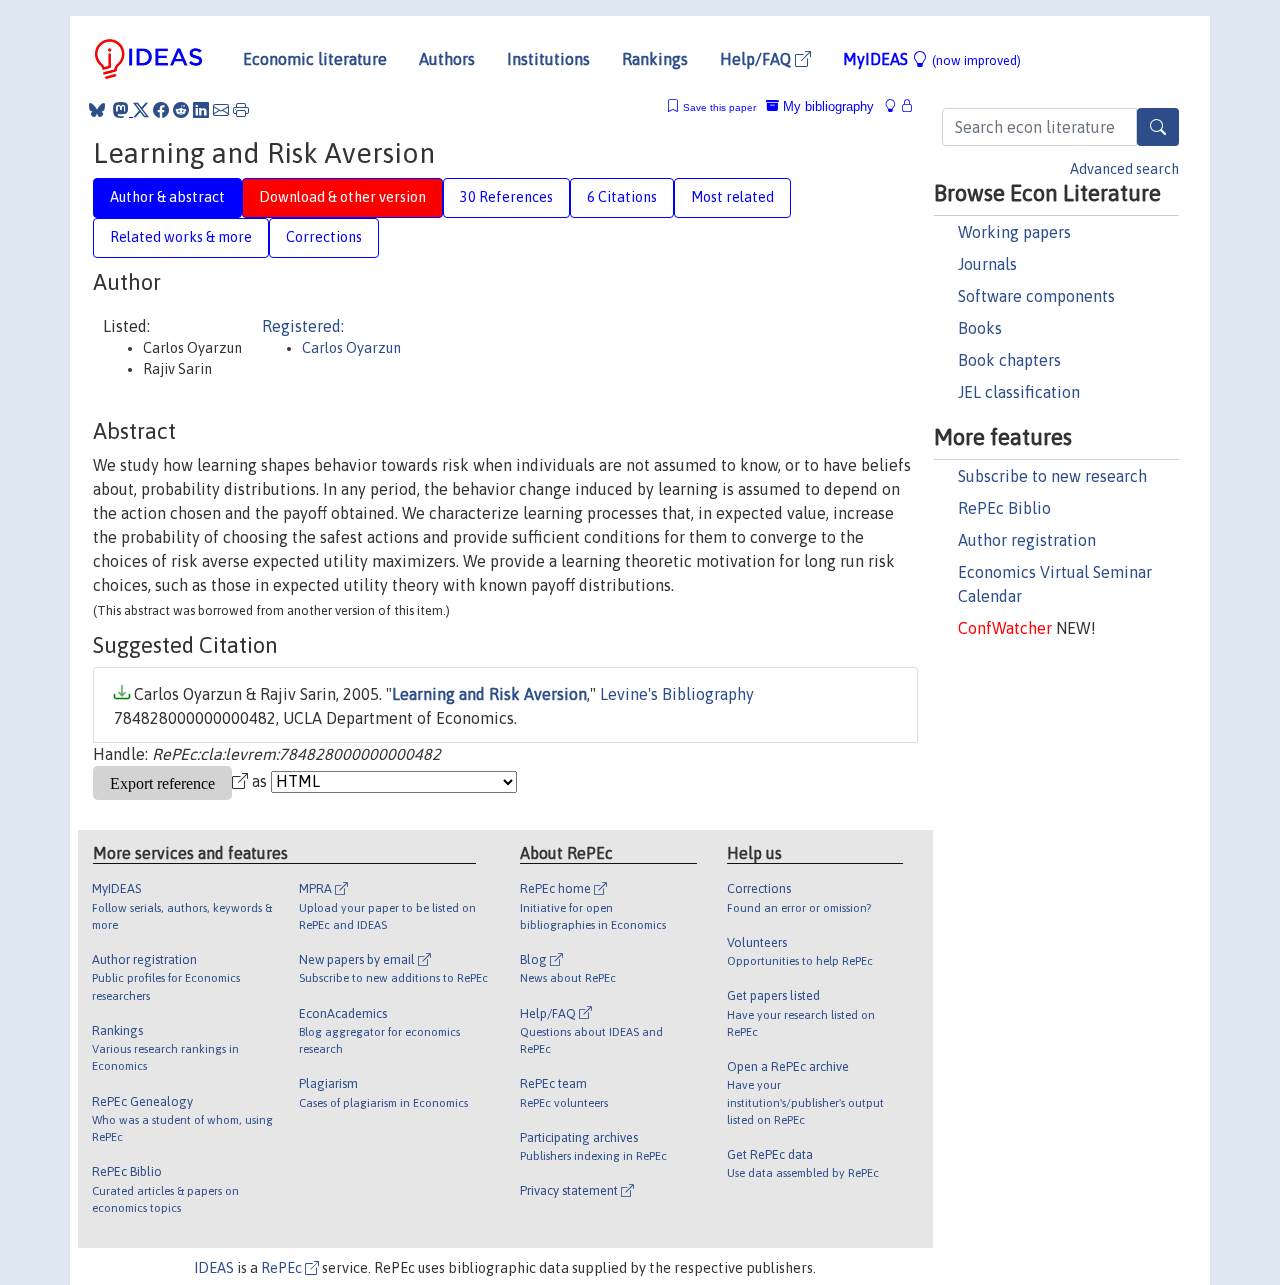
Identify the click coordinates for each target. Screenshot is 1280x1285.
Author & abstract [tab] (167, 197)
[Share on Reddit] (181, 110)
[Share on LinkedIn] (201, 110)
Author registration (1027, 540)
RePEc (283, 1268)
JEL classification (1019, 392)
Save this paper (719, 107)
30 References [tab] (506, 197)
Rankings (655, 59)
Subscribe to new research (1052, 476)
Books (980, 328)
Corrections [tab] (324, 237)
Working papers (1014, 232)
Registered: (303, 326)
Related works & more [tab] (181, 237)
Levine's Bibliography (677, 694)
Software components (1036, 296)
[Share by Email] (221, 110)
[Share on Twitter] (141, 110)
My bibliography (826, 106)
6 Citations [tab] (622, 197)
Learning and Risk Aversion (489, 694)
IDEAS (214, 1268)
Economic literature (315, 59)
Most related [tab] (732, 197)
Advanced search (1124, 169)
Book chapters (1009, 360)
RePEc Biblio (1004, 508)
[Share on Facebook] (161, 110)
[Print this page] (241, 110)
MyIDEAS (932, 59)
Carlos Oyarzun (351, 348)
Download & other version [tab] (342, 197)
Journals (987, 264)
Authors (447, 59)
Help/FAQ (757, 59)
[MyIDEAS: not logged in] (896, 106)
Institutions (548, 59)
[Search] (1158, 127)
